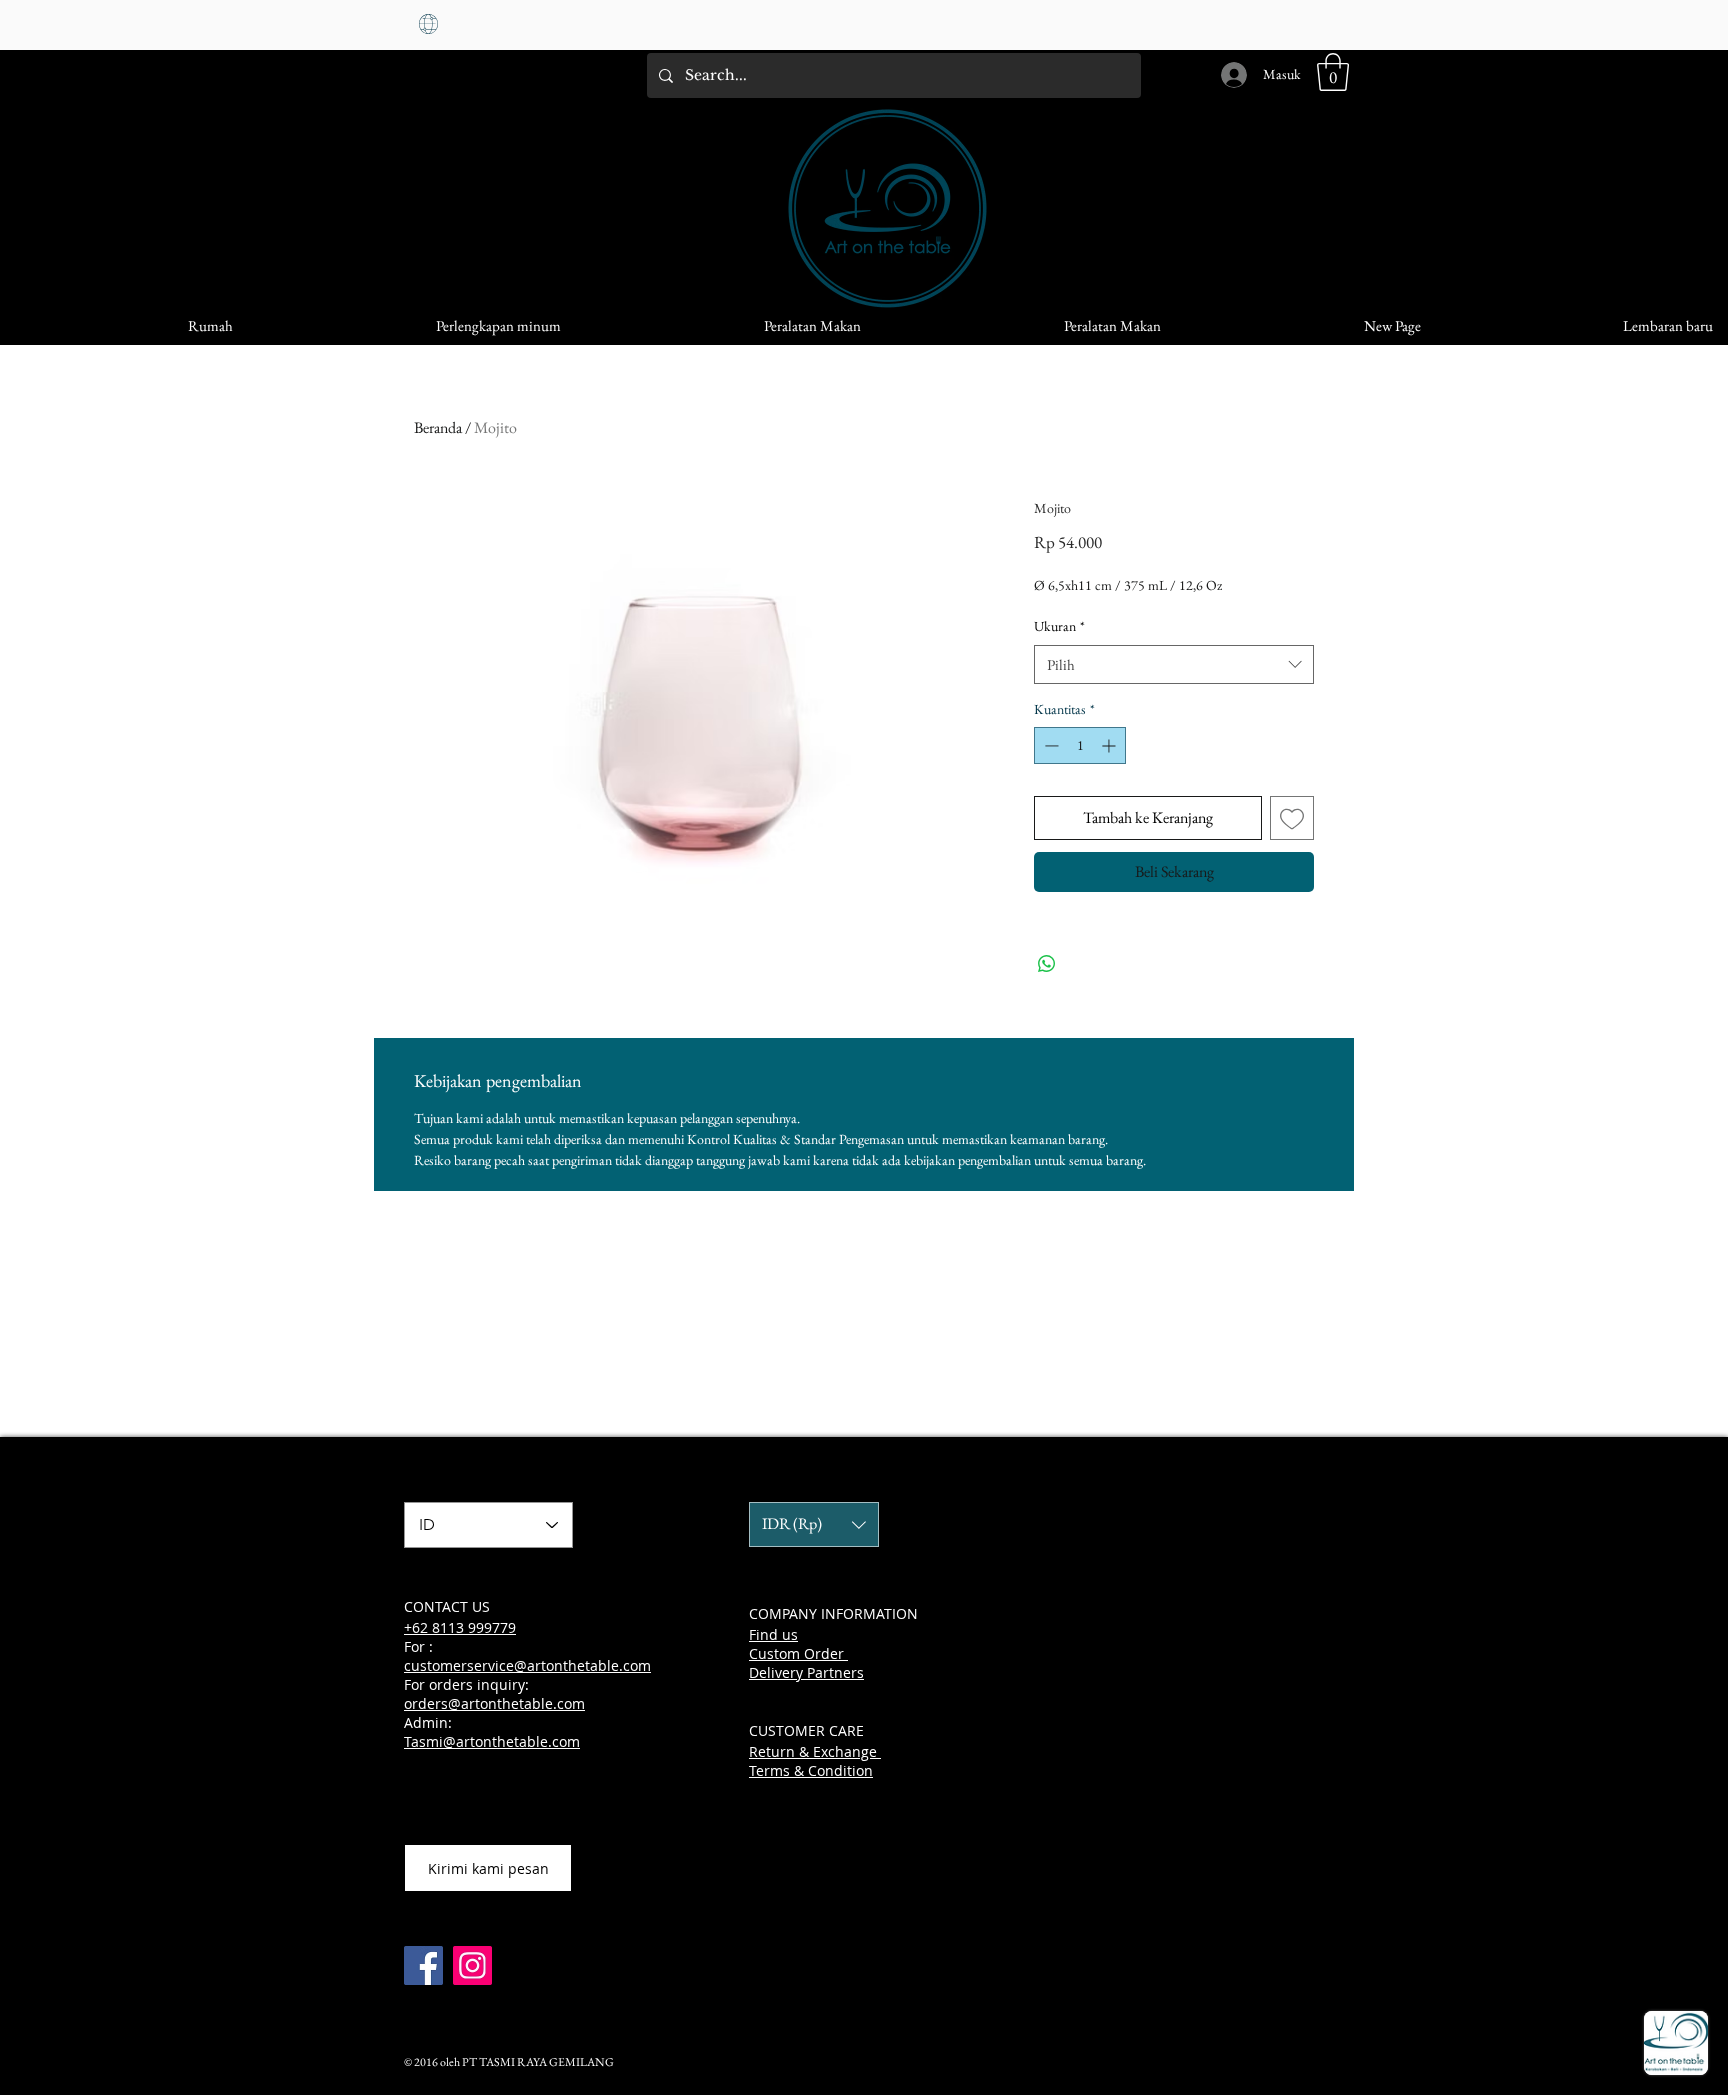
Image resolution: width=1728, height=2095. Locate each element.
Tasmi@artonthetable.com (492, 1741)
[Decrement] (1049, 745)
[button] (1333, 72)
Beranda (438, 427)
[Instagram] (472, 1965)
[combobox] (1174, 664)
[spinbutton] (1080, 745)
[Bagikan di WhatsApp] (1047, 964)
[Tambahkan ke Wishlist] (1292, 818)
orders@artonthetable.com (494, 1703)
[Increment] (1110, 745)
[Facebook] (423, 1965)
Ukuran (1059, 626)
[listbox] (814, 1524)
